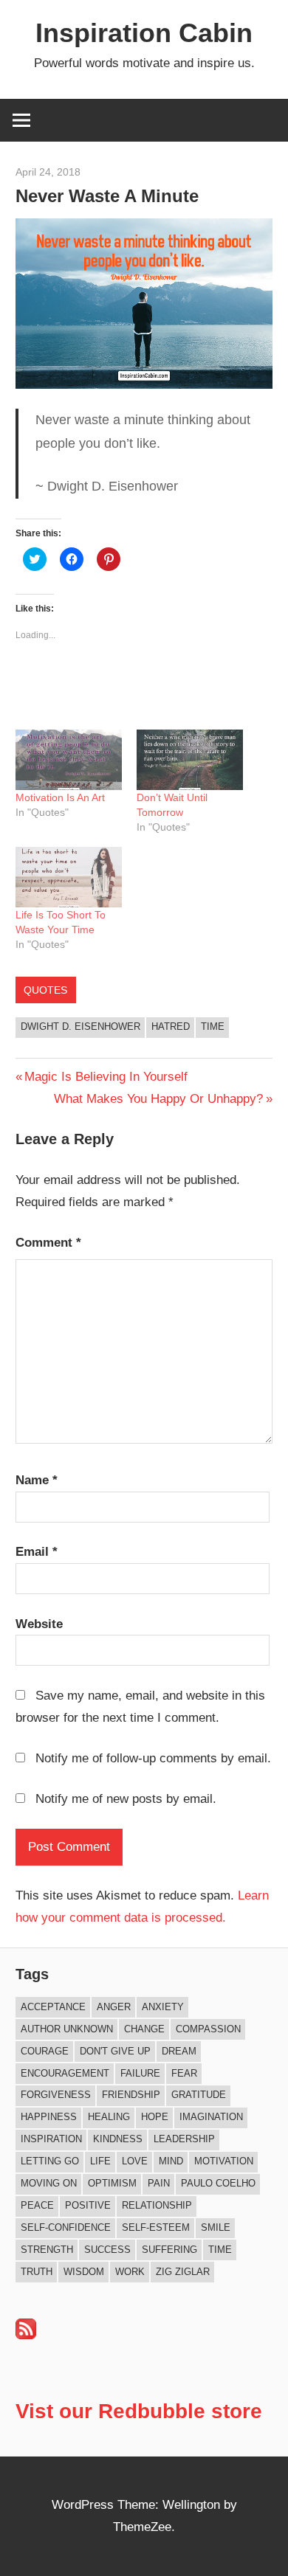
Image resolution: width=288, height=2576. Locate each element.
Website (39, 1624)
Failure (140, 2073)
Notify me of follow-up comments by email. (153, 1758)
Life (100, 2161)
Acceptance (53, 2007)
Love (135, 2161)
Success (107, 2250)
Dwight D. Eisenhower (80, 1026)
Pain (159, 2183)
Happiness (49, 2117)
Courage (45, 2051)
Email (37, 1552)
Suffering (169, 2250)
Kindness (118, 2139)
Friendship (131, 2095)
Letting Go (50, 2161)
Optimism (112, 2183)
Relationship (157, 2205)
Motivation (224, 2161)
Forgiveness (56, 2095)
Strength (47, 2250)
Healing (109, 2117)
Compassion (208, 2029)
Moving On (49, 2183)
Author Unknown (67, 2029)
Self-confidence (66, 2227)
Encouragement (65, 2073)
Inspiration (51, 2139)
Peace (37, 2205)
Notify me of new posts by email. (126, 1799)
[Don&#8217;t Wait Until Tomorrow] (190, 760)
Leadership (184, 2139)
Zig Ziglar (183, 2272)
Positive (88, 2205)
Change (144, 2029)
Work (130, 2272)
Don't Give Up (115, 2051)
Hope (155, 2117)
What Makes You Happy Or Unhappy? (158, 1099)
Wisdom (84, 2272)
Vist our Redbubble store (139, 2411)
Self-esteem (156, 2227)
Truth (37, 2272)
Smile (216, 2227)
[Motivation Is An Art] (69, 760)
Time (213, 1026)
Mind (171, 2161)
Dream (179, 2051)
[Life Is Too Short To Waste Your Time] (69, 877)
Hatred (171, 1026)
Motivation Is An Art (60, 797)
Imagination (211, 2117)
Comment (48, 1243)
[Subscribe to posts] (26, 2335)
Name (37, 1480)
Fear (184, 2073)
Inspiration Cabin (144, 33)
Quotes (45, 990)
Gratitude (199, 2095)
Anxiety (163, 2007)
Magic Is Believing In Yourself (106, 1077)
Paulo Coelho (218, 2183)
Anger (114, 2007)
